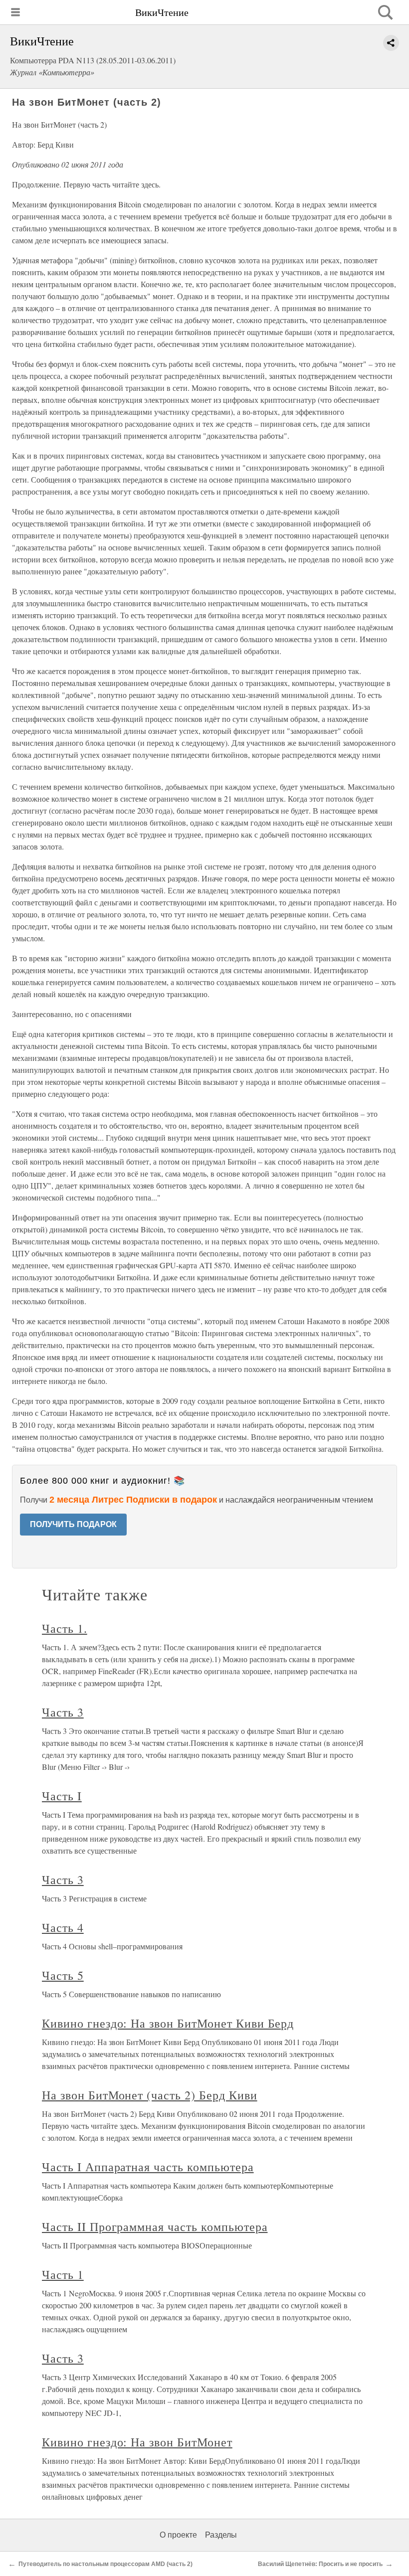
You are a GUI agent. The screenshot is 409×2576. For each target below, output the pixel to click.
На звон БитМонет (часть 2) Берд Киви (150, 2095)
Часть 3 (63, 1712)
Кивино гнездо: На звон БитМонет (137, 2442)
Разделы (221, 2535)
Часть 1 (63, 2274)
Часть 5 (63, 1975)
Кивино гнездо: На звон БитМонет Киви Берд (168, 2023)
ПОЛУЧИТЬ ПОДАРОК (73, 1524)
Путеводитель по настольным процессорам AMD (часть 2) (105, 2564)
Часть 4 (63, 1927)
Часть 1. (65, 1628)
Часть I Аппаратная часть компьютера (148, 2167)
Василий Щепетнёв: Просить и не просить (320, 2564)
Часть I (62, 1796)
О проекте (178, 2535)
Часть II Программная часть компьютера (155, 2227)
